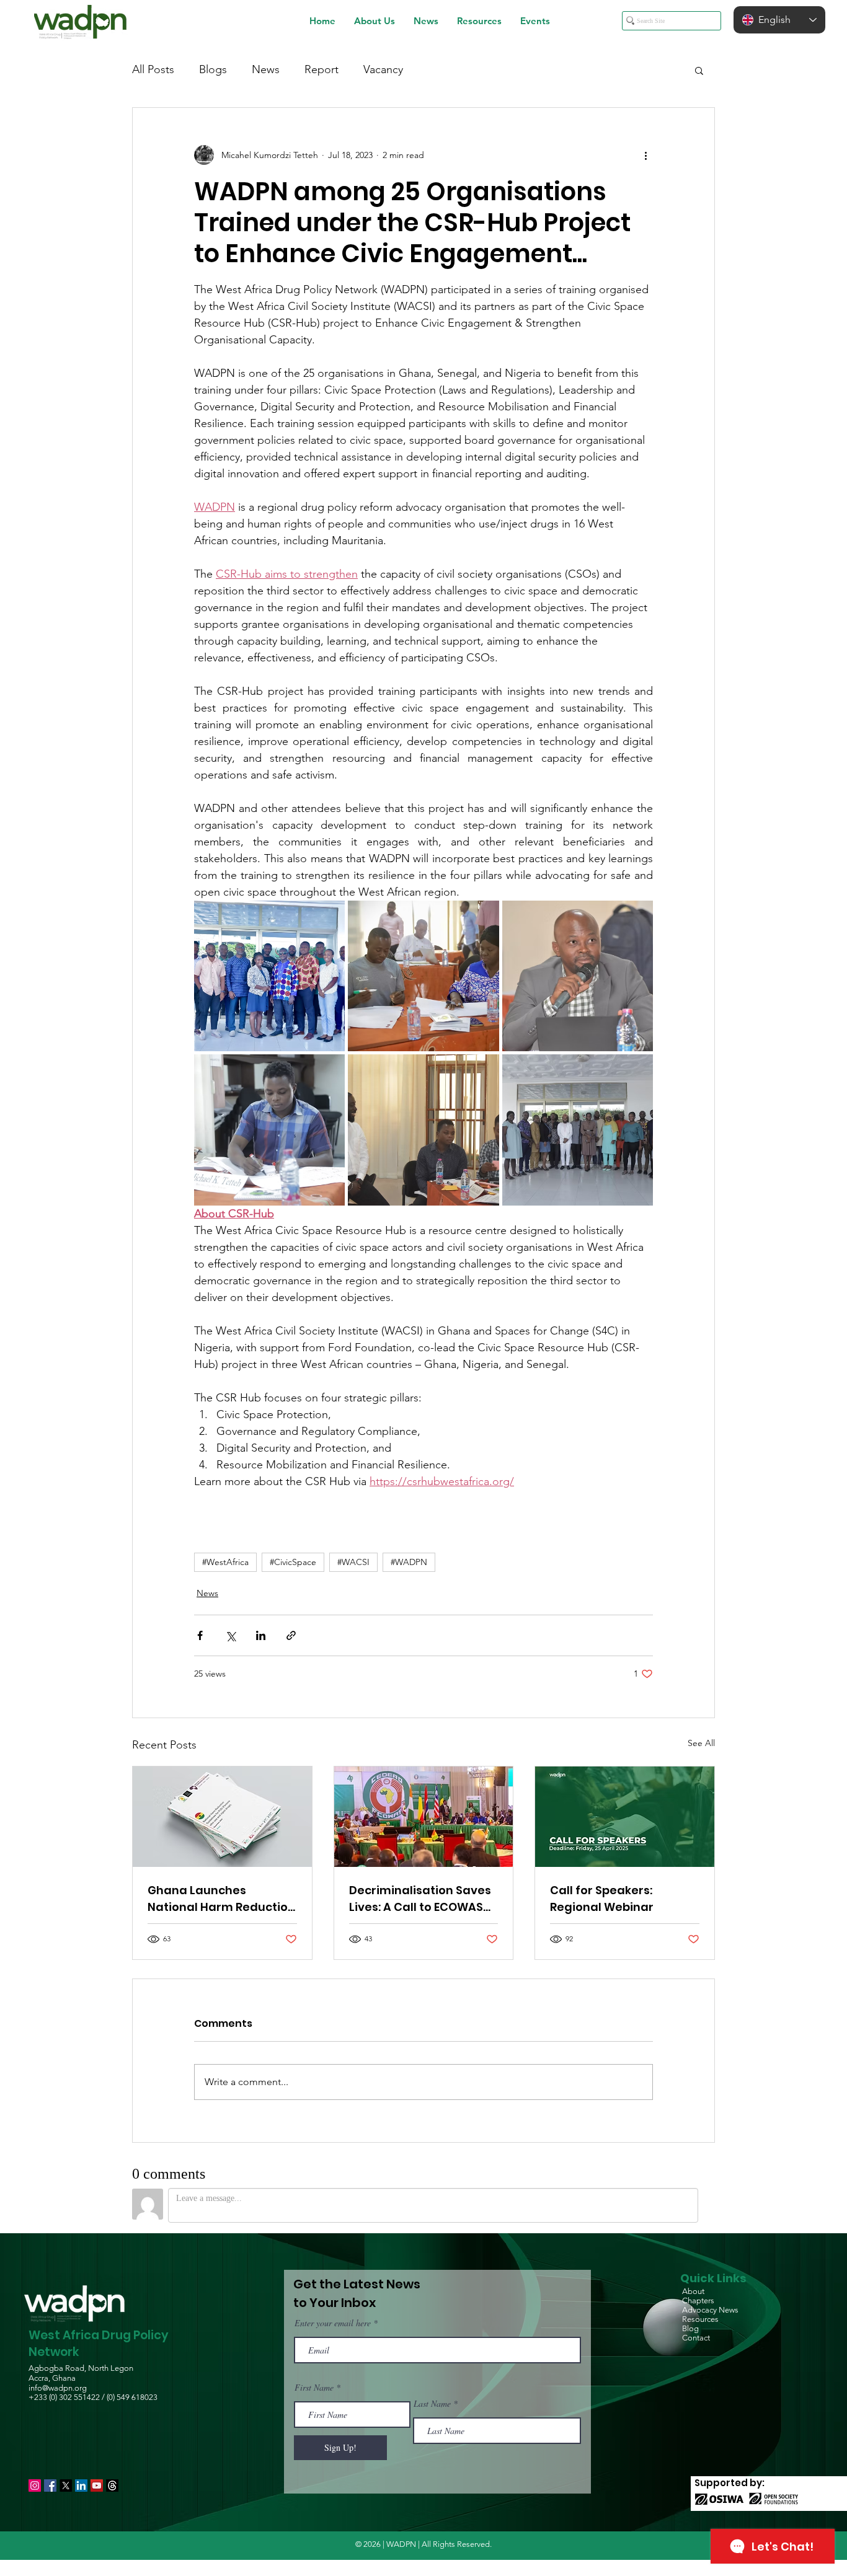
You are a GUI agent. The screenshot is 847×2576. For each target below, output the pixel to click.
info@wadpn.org (58, 2388)
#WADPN (409, 1562)
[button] (375, 21)
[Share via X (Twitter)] (230, 1635)
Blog (690, 2328)
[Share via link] (291, 1635)
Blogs (213, 69)
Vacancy (383, 69)
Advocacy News (710, 2310)
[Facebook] (50, 2486)
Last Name (432, 2404)
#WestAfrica (225, 1562)
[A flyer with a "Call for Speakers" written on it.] (625, 1817)
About (693, 2291)
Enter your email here (333, 2323)
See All (701, 1743)
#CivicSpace (293, 1562)
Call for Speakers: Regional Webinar (602, 1899)
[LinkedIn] (81, 2486)
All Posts (153, 69)
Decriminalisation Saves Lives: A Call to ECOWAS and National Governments (420, 1899)
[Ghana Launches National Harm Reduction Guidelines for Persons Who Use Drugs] (222, 1817)
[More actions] (645, 155)
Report (322, 69)
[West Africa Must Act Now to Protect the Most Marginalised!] (424, 1817)
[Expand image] (269, 976)
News (266, 69)
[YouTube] (97, 2486)
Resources (700, 2319)
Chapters (698, 2300)
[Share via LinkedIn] (261, 1635)
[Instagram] (35, 2486)
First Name (314, 2388)
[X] (66, 2486)
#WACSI (353, 1562)
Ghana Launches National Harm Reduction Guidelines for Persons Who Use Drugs (221, 1899)
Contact (696, 2338)
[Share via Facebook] (200, 1635)
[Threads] (112, 2486)
